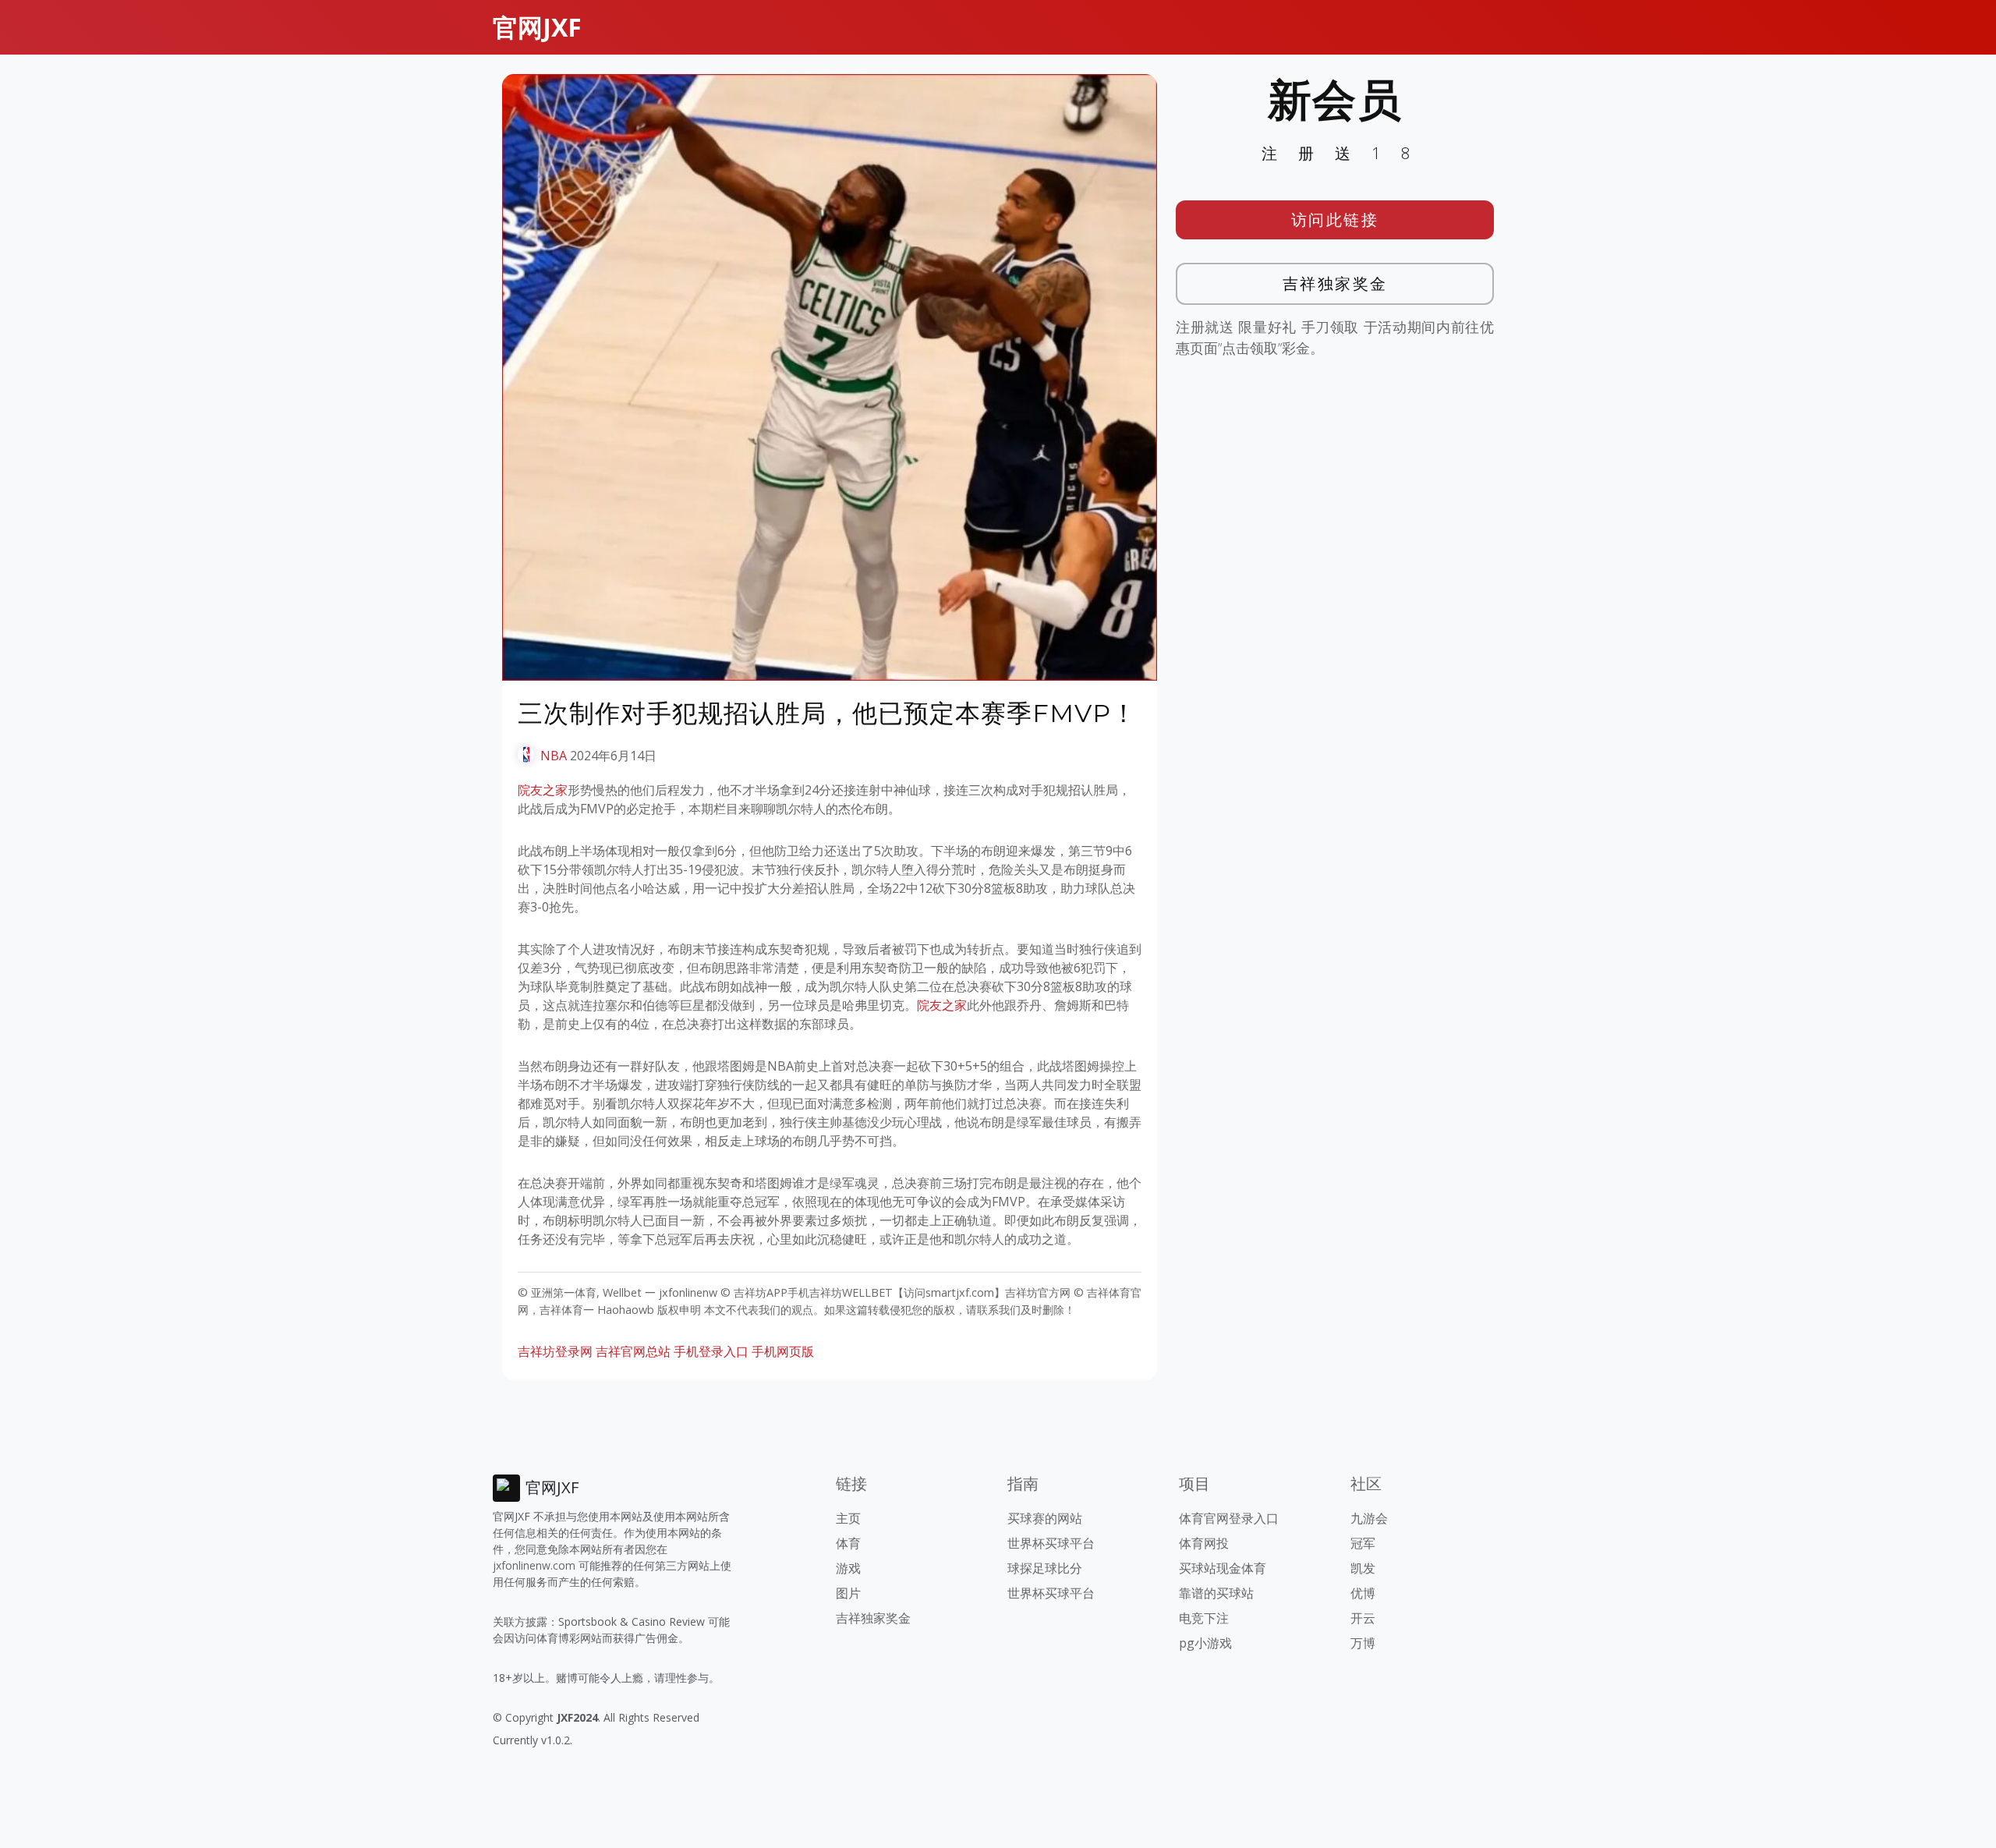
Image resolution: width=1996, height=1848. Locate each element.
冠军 (1363, 1543)
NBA (554, 756)
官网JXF (537, 27)
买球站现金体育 (1223, 1568)
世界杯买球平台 (1051, 1543)
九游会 (1369, 1518)
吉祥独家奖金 (1335, 283)
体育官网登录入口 (1229, 1518)
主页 (848, 1518)
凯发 (1363, 1568)
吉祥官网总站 (633, 1351)
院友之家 (543, 790)
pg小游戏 (1205, 1643)
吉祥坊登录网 (555, 1351)
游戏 (848, 1568)
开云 (1363, 1618)
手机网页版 (783, 1351)
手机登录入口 (711, 1351)
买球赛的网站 (1045, 1518)
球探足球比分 (1045, 1568)
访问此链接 (1335, 219)
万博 (1363, 1643)
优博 (1363, 1593)
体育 (848, 1543)
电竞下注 (1204, 1618)
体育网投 (1204, 1543)
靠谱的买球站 (1216, 1593)
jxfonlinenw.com (534, 1565)
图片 (848, 1593)
